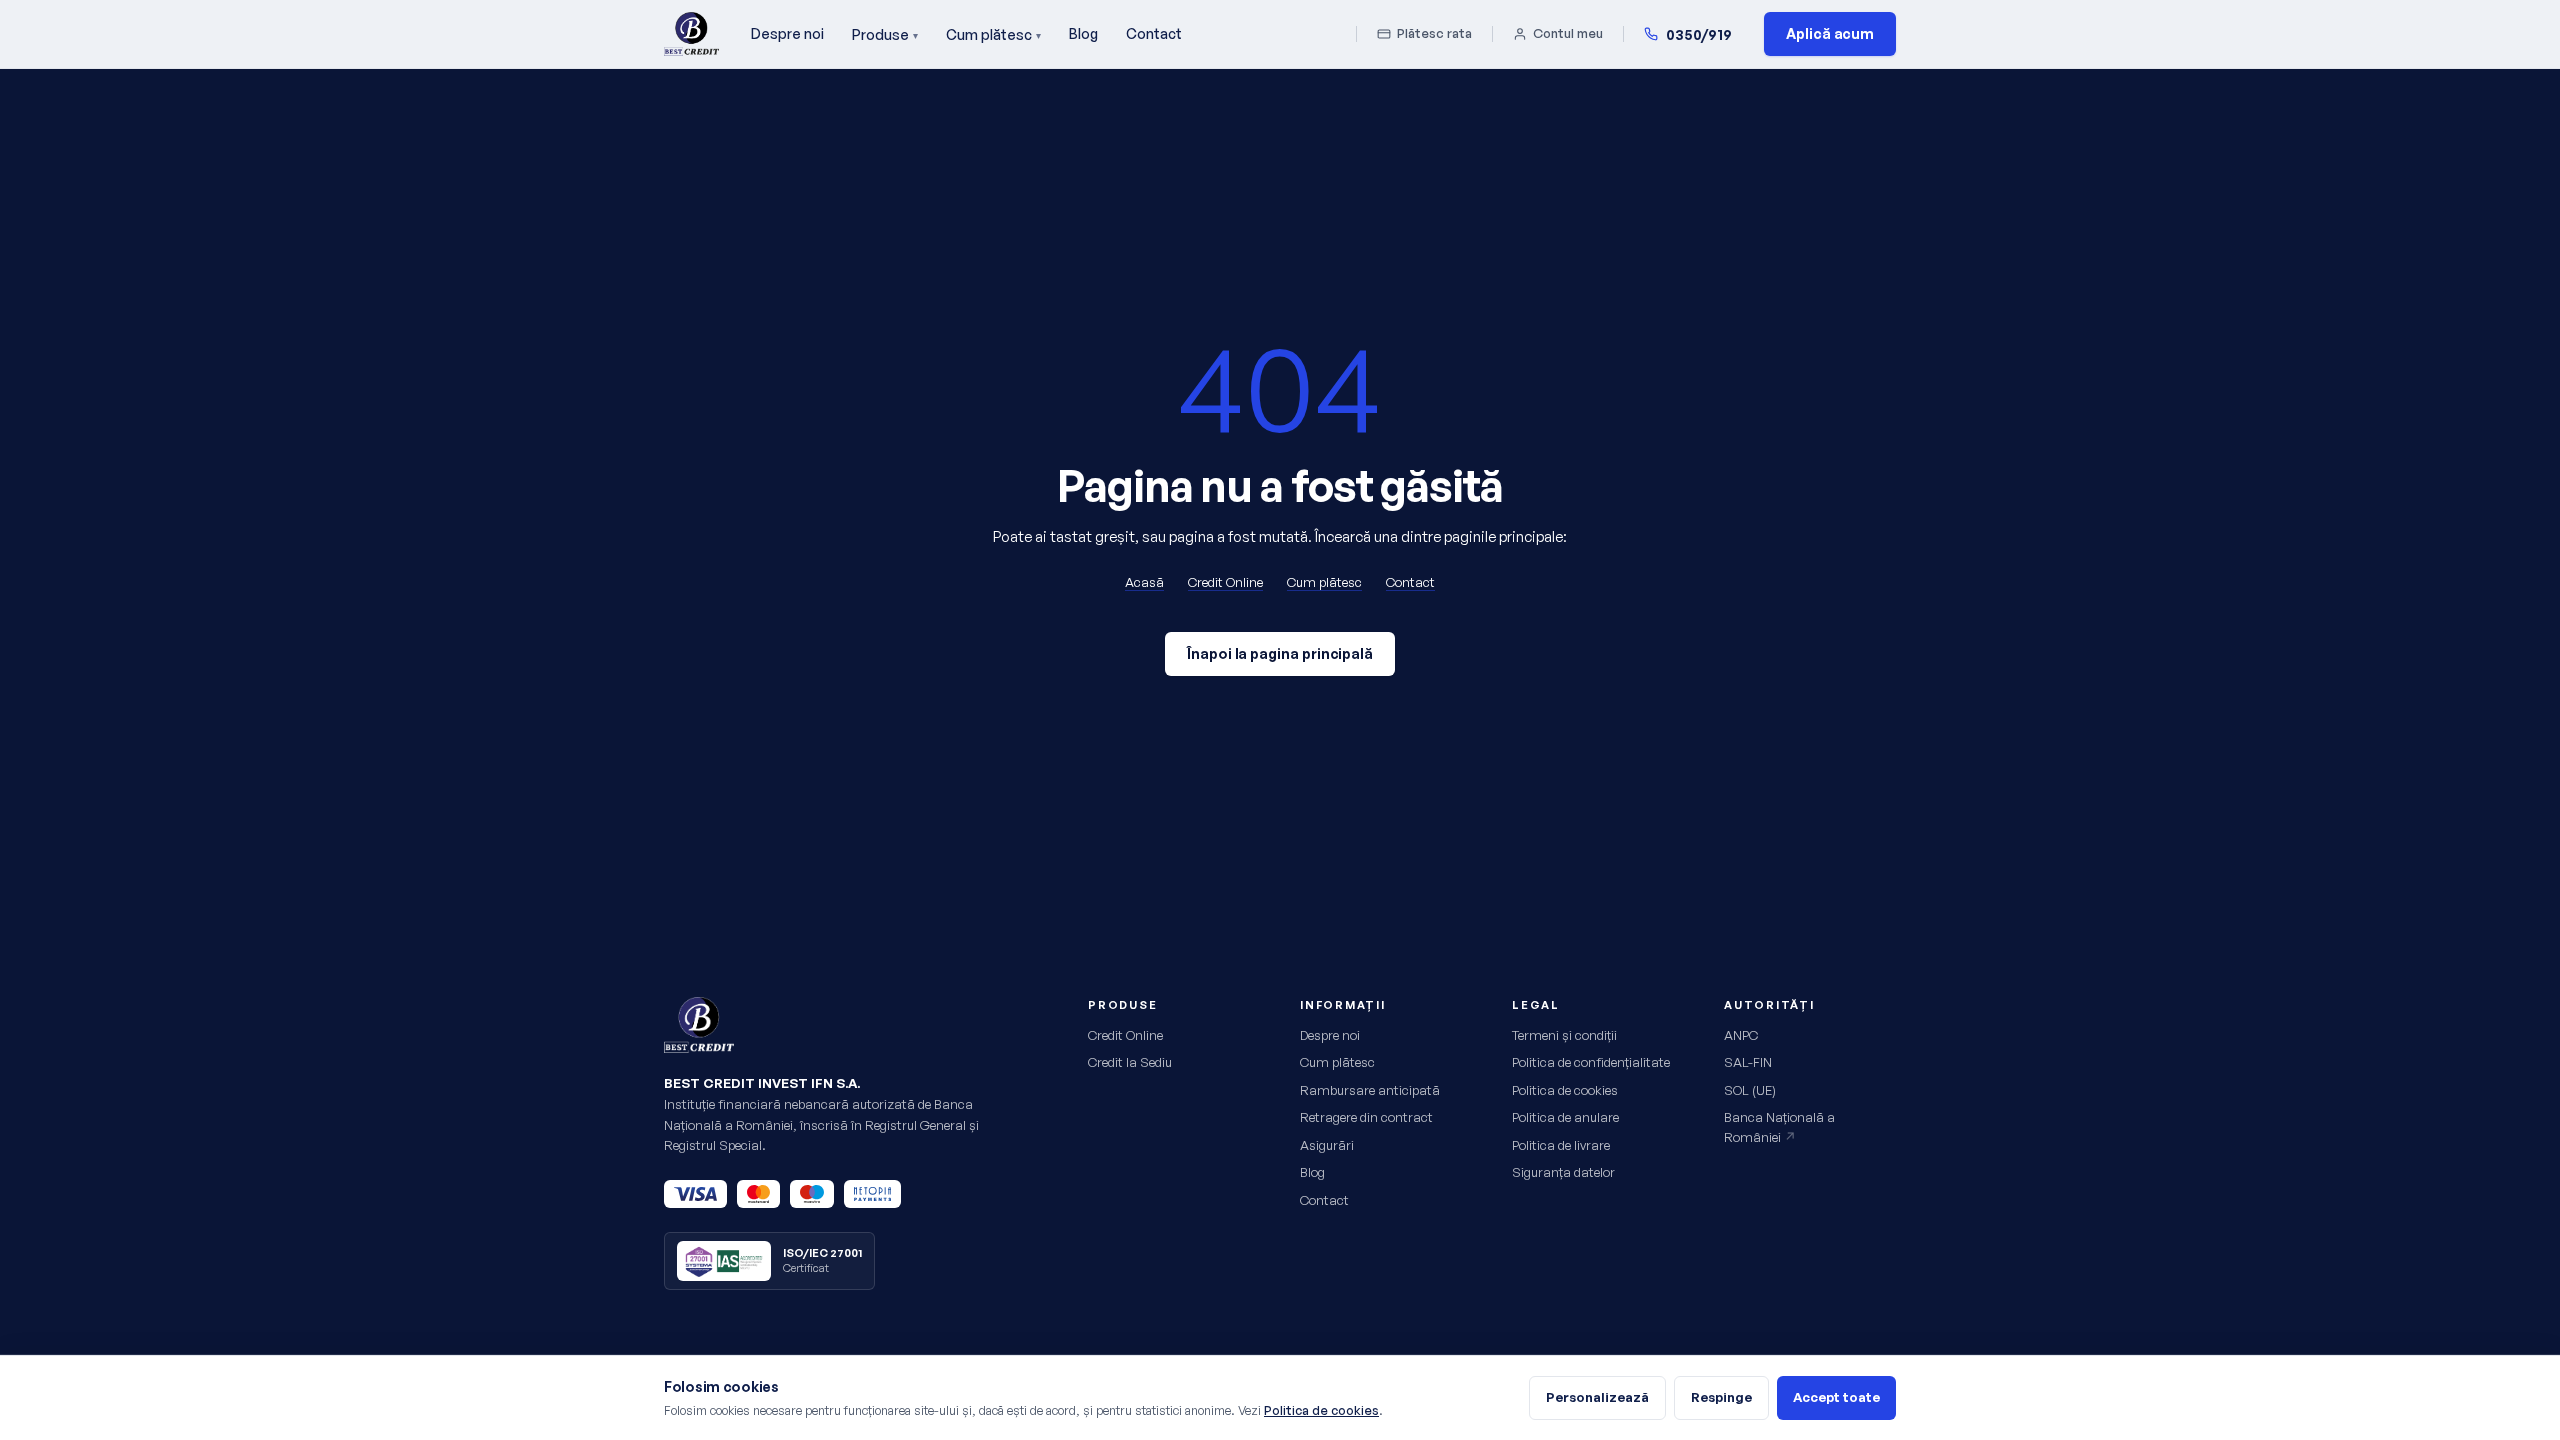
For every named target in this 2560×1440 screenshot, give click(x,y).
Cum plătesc (993, 34)
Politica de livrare (1561, 1145)
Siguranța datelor (1563, 1172)
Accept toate (1836, 1397)
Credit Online (1225, 582)
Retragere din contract (1366, 1117)
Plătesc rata (1434, 33)
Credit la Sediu (1130, 1062)
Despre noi (787, 33)
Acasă (1144, 582)
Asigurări (1327, 1145)
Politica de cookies (1565, 1090)
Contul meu (1568, 33)
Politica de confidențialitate (1591, 1062)
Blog (1083, 33)
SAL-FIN (1748, 1062)
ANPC (1741, 1035)
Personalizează (1597, 1397)
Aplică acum (1830, 33)
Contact (1154, 33)
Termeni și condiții (1564, 1035)
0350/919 (1699, 34)
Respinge (1721, 1397)
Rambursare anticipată (1370, 1090)
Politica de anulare (1565, 1117)
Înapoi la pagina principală (1280, 653)
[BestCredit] (691, 34)
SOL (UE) (1750, 1090)
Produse (885, 34)
